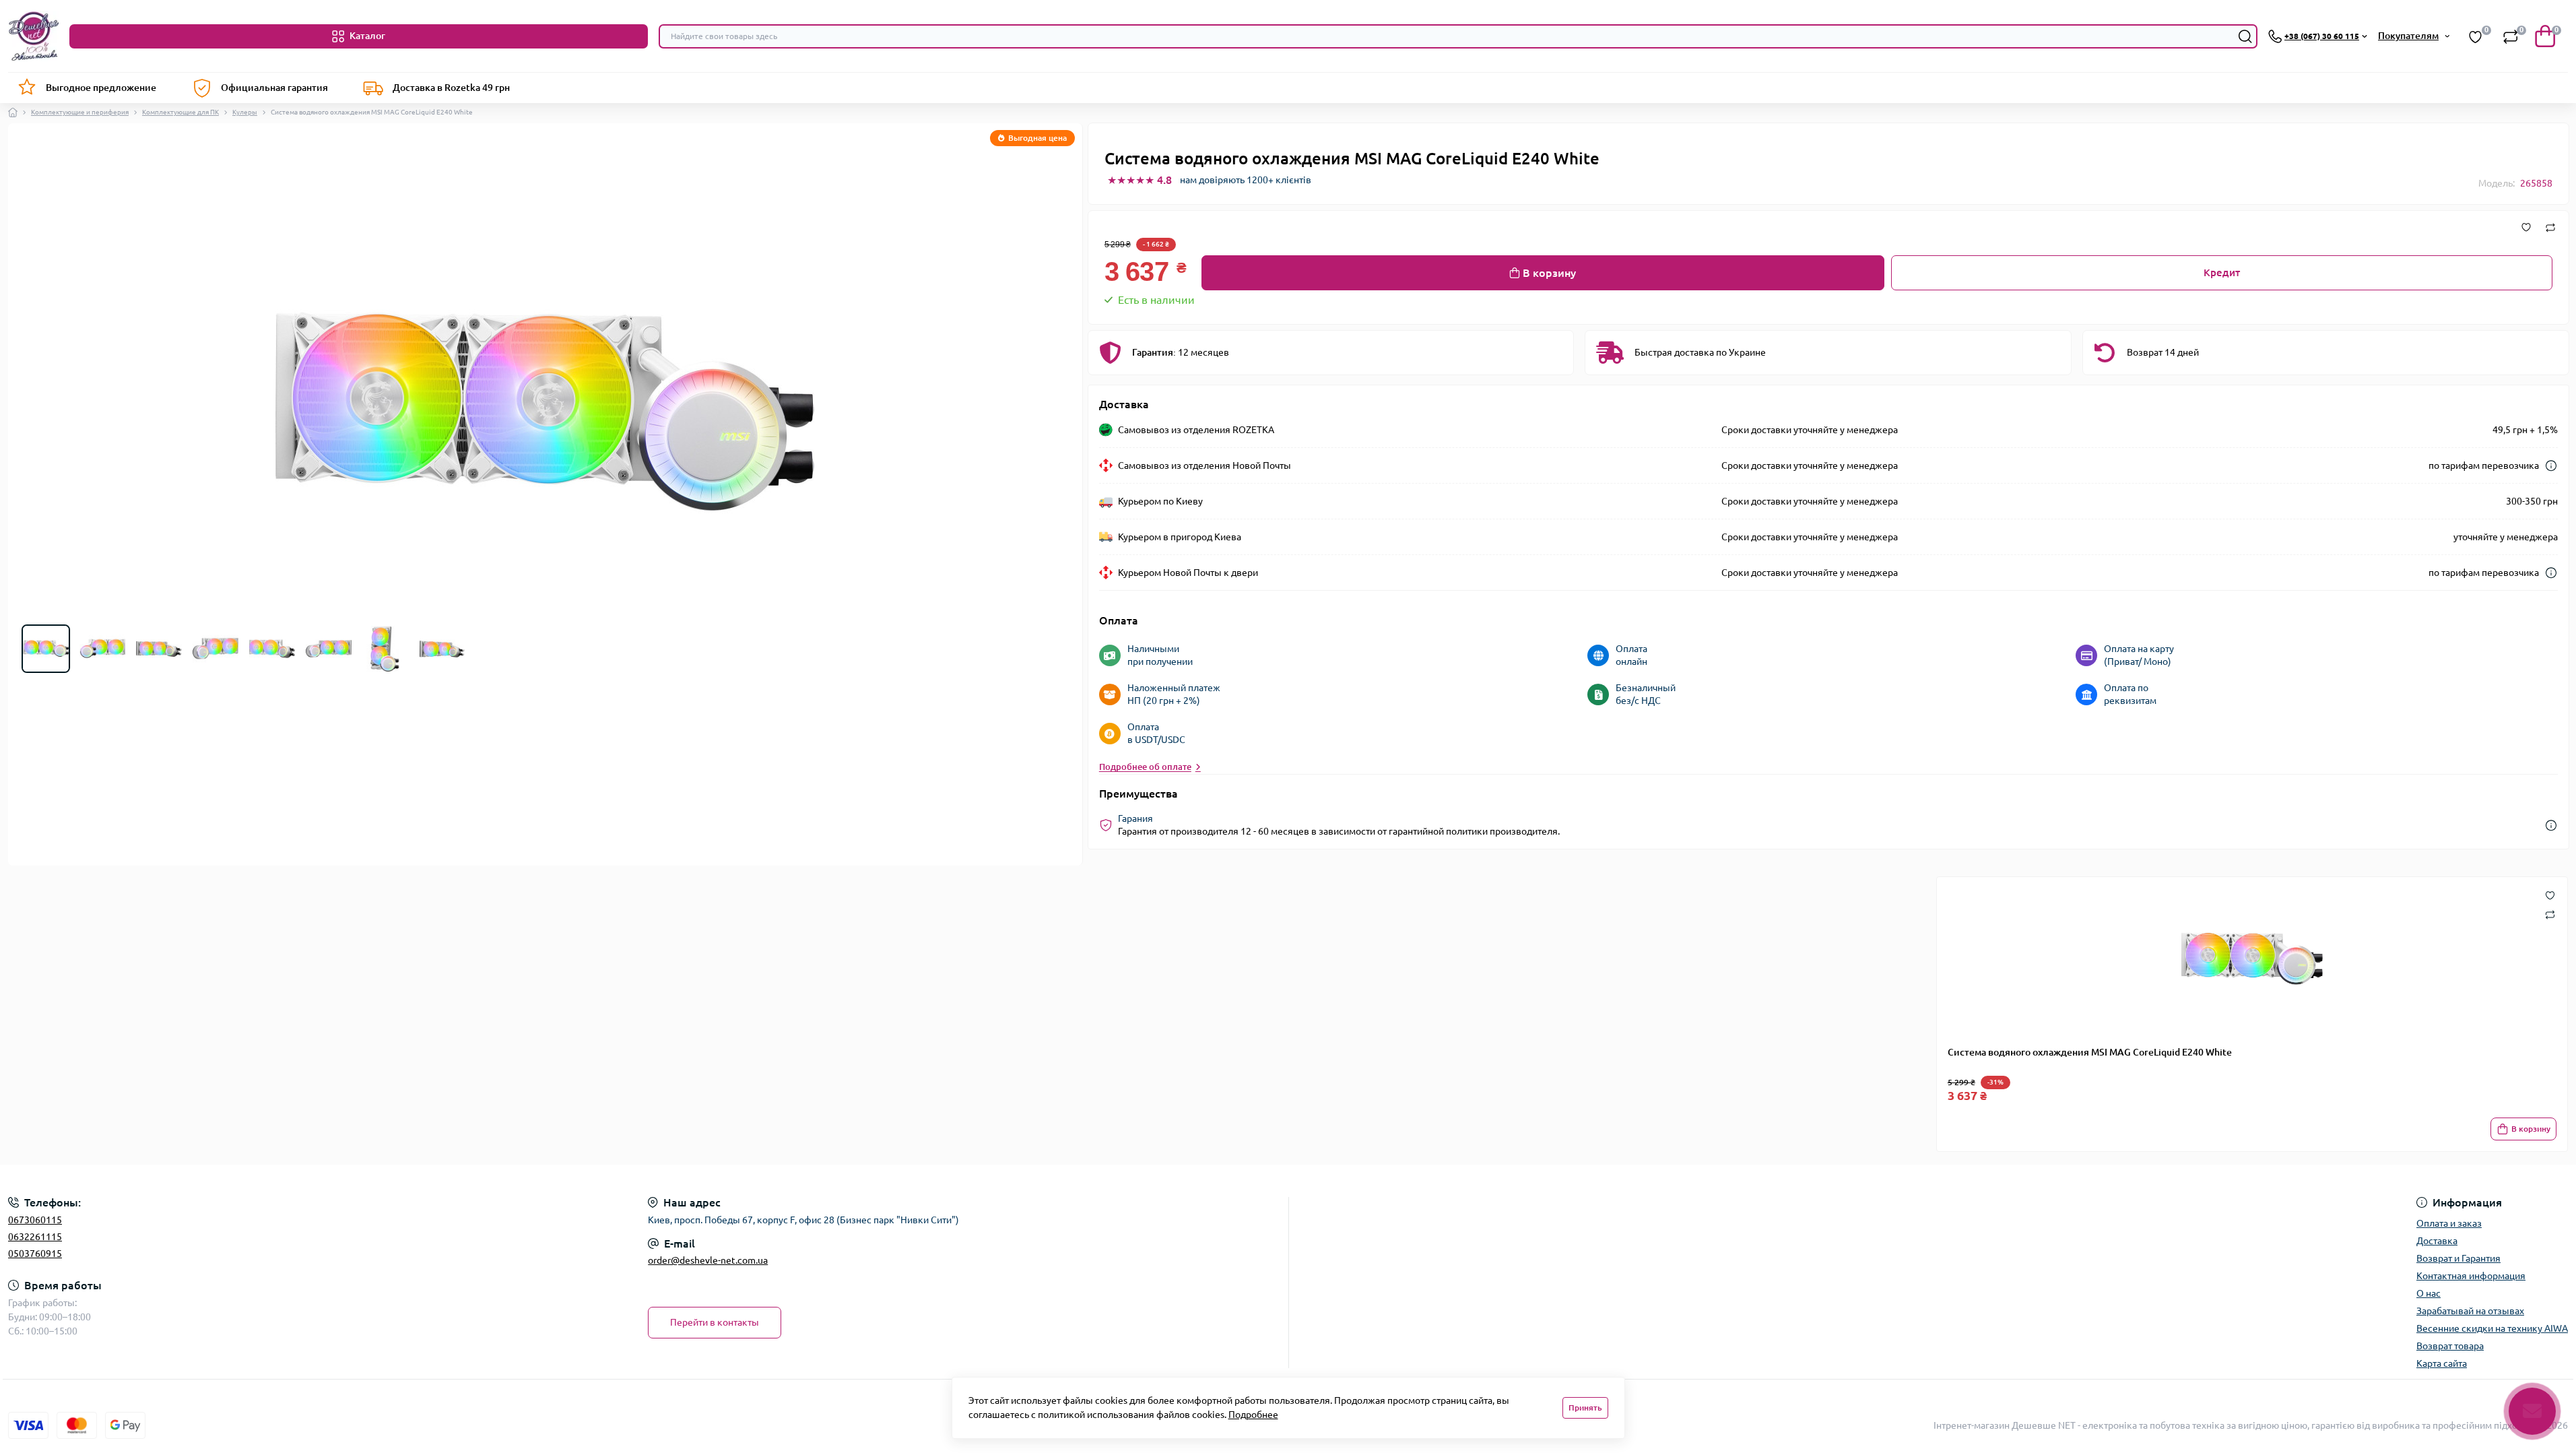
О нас (2429, 1293)
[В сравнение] (2550, 228)
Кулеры (245, 112)
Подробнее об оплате (1145, 767)
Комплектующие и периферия (80, 112)
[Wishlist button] (2550, 895)
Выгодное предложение (101, 88)
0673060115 (35, 1220)
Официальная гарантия (274, 88)
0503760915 (35, 1254)
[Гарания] (2551, 826)
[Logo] (33, 36)
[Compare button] (2550, 914)
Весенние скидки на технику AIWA (2492, 1328)
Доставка (2437, 1241)
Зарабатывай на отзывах (2470, 1311)
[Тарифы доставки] (2551, 466)
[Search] (2245, 36)
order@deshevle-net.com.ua (708, 1260)
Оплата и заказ (2449, 1223)
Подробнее (1253, 1415)
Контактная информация (2471, 1276)
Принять (1585, 1408)
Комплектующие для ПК (180, 112)
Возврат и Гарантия (2458, 1258)
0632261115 (35, 1237)
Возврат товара (2450, 1346)
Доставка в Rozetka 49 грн (451, 88)
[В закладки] (2526, 228)
